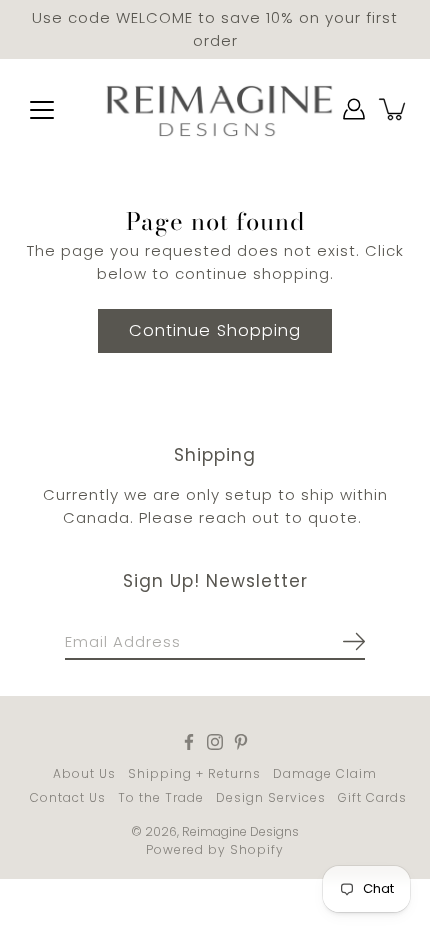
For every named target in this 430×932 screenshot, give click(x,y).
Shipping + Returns (194, 773)
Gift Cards (372, 797)
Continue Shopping (215, 330)
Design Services (271, 797)
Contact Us (68, 797)
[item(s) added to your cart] (394, 109)
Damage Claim (325, 773)
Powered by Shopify (215, 849)
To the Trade (161, 797)
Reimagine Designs (240, 831)
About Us (84, 773)
